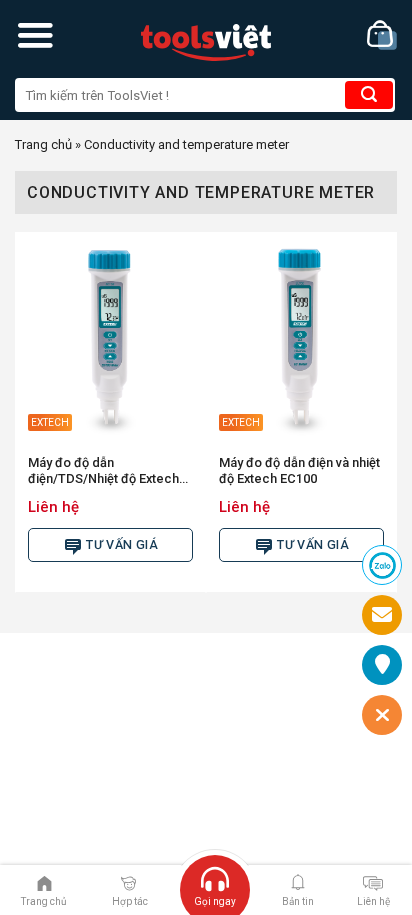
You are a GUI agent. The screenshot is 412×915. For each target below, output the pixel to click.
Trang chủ (43, 144)
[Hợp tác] (128, 882)
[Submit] (369, 95)
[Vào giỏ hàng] (382, 35)
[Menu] (35, 35)
